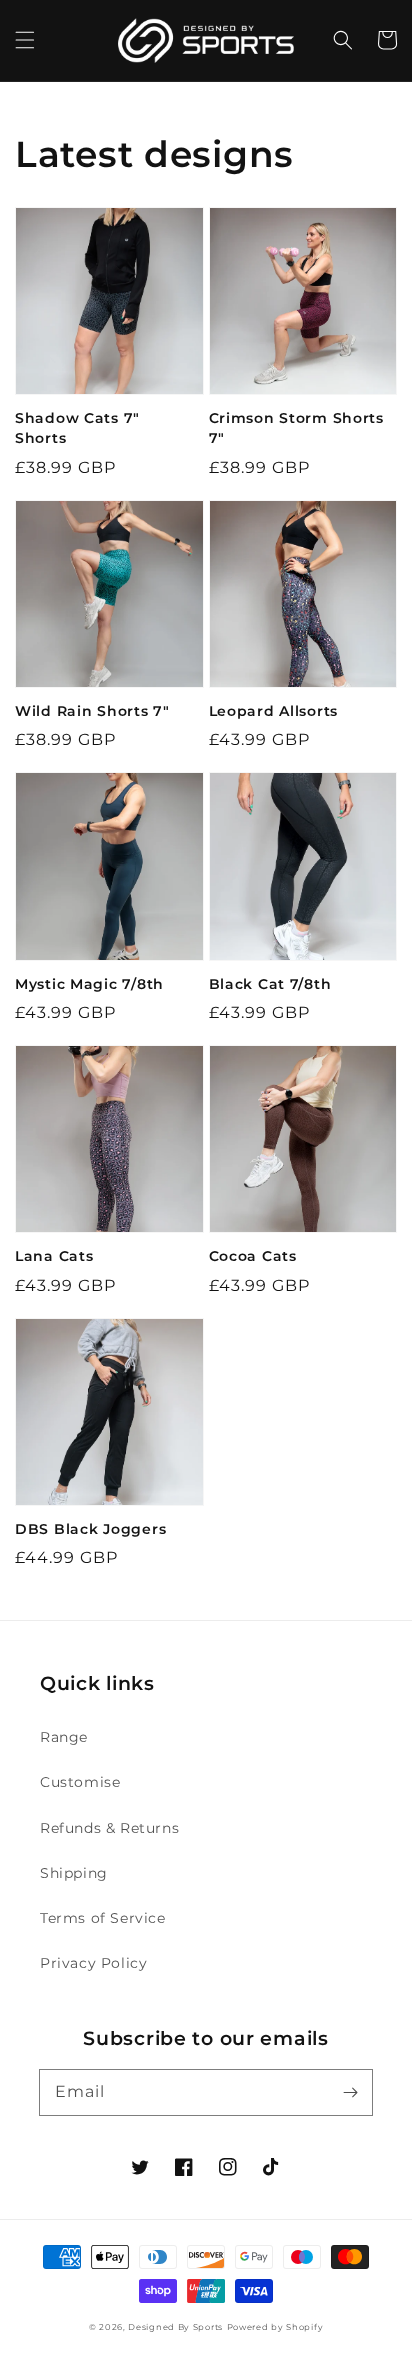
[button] (25, 40)
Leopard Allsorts (274, 711)
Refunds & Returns (109, 1828)
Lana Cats (54, 1256)
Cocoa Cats (253, 1256)
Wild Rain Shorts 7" (92, 711)
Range (64, 1737)
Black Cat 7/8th (270, 984)
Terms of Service (103, 1918)
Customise (80, 1782)
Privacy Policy (93, 1963)
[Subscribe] (350, 2092)
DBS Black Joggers (90, 1529)
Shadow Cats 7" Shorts (77, 428)
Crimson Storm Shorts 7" (296, 428)
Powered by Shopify (275, 2327)
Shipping (74, 1873)
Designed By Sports (175, 2327)
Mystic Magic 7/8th (89, 984)
